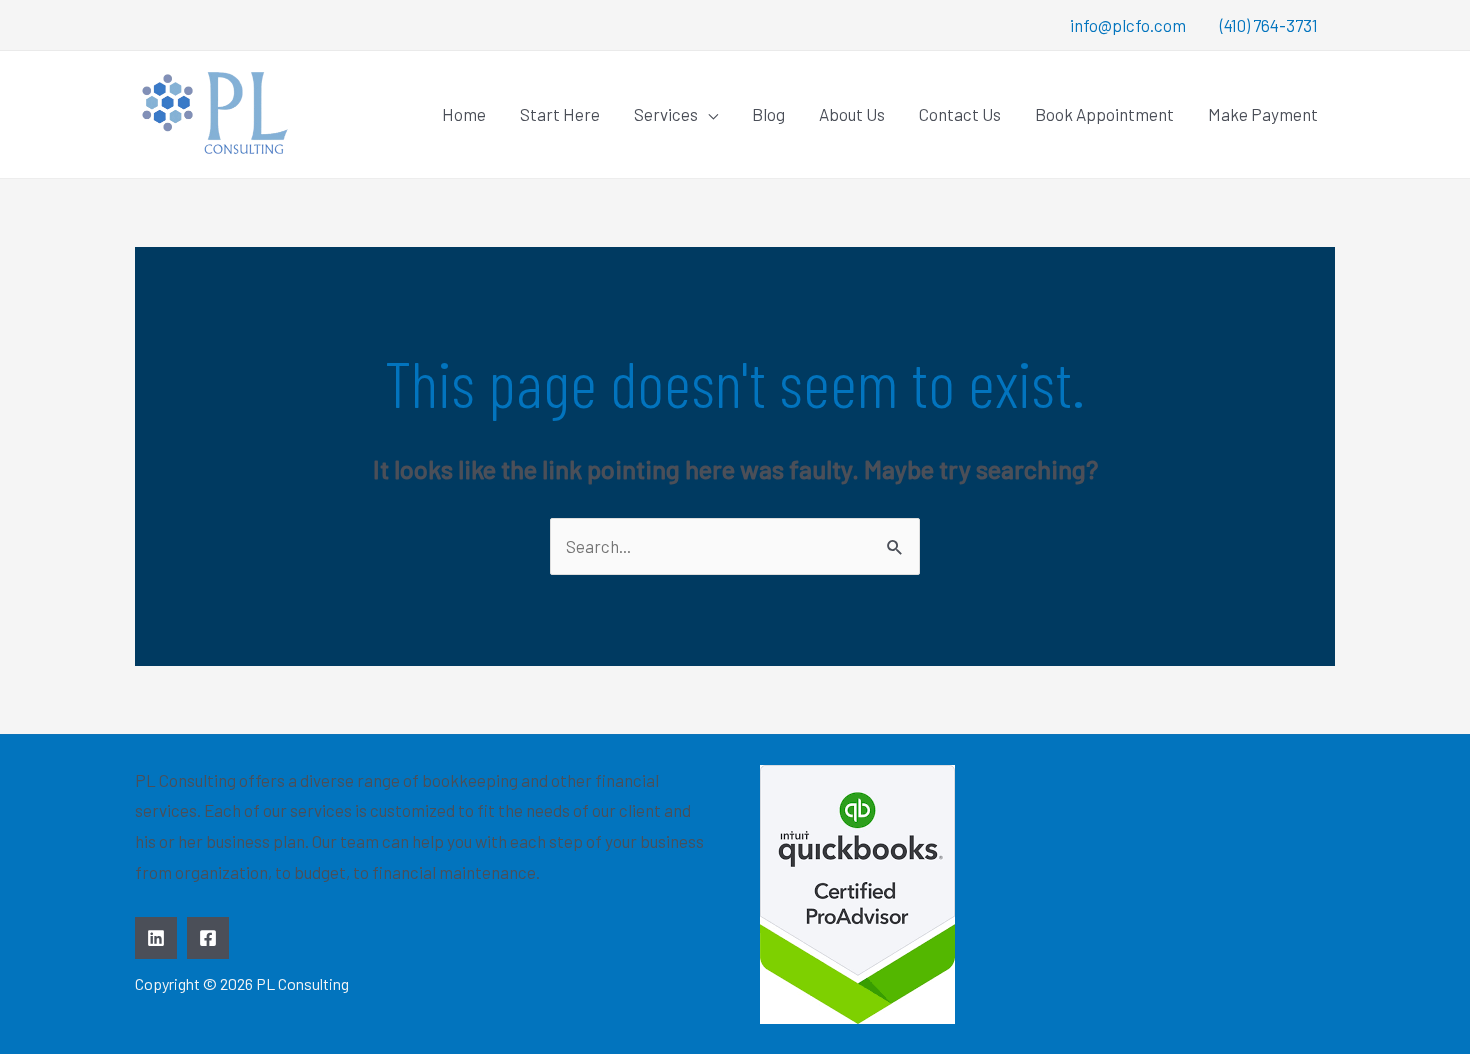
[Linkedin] (156, 938)
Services (666, 114)
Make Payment (1263, 114)
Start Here (560, 114)
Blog (768, 114)
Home (464, 114)
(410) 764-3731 (1269, 25)
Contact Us (960, 114)
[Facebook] (208, 938)
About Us (852, 114)
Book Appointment (1104, 114)
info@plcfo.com (1128, 25)
